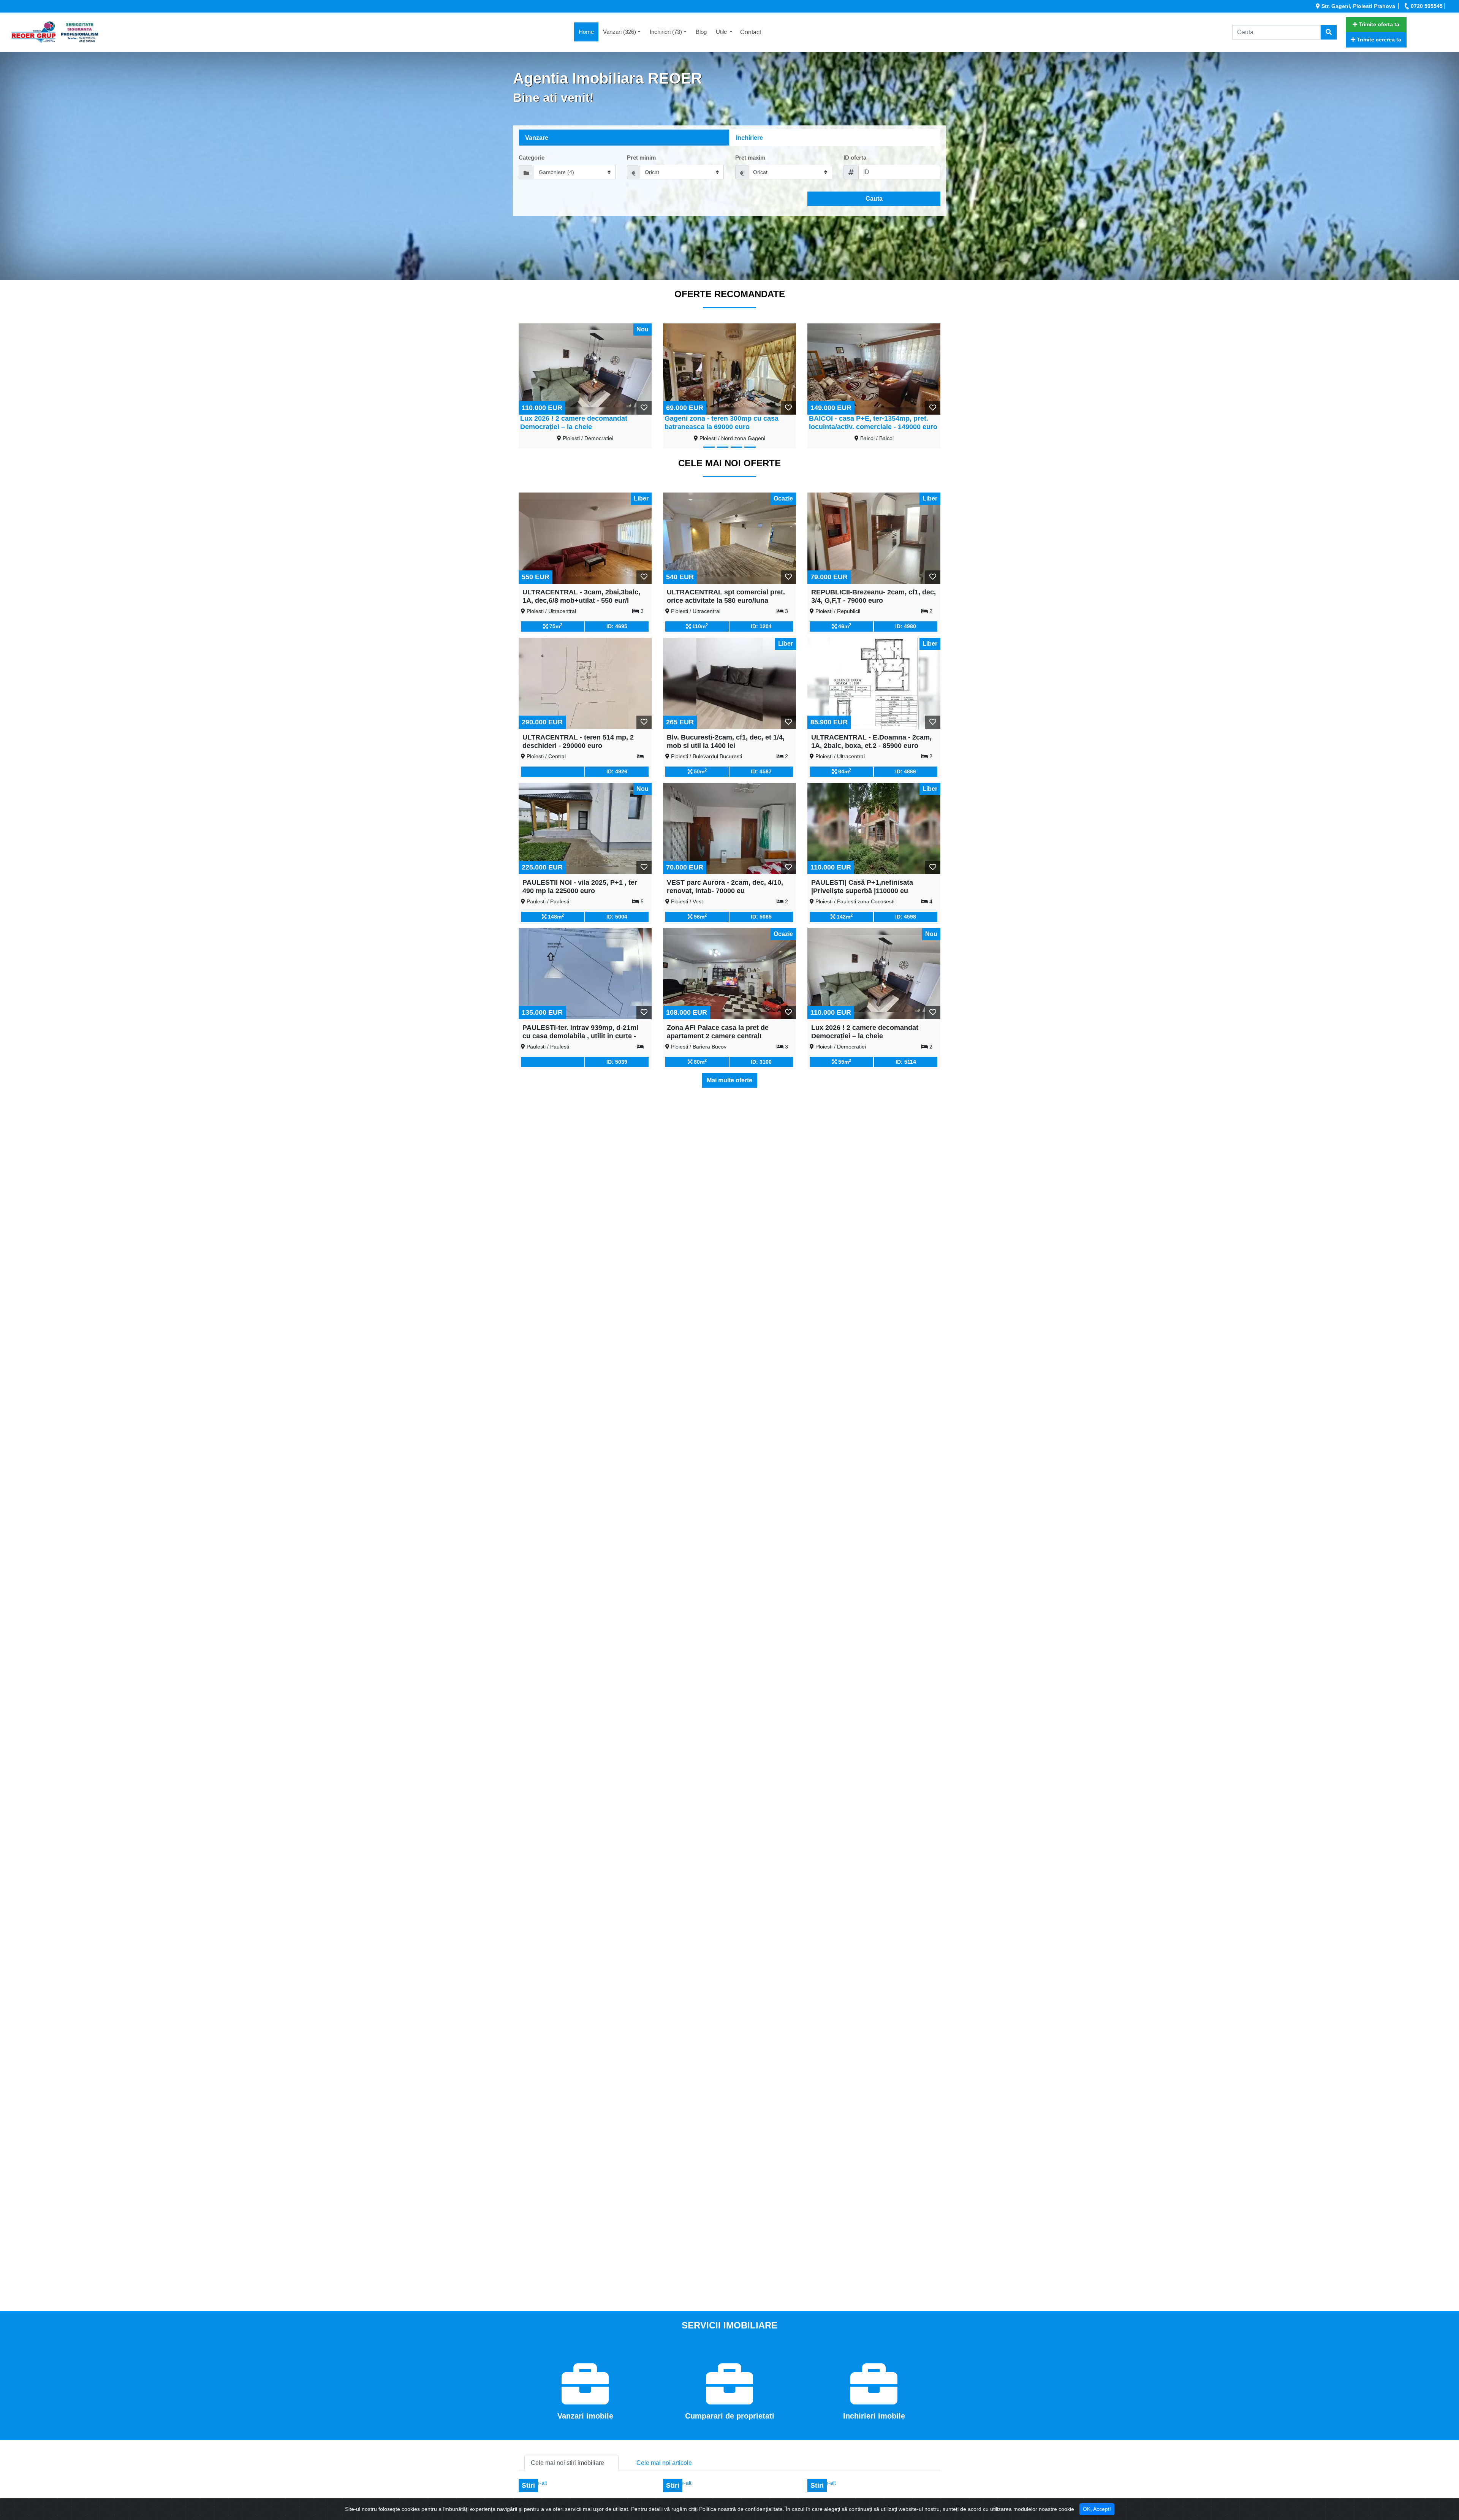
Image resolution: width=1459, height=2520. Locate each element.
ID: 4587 (761, 771)
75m (555, 626)
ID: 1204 (761, 626)
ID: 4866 (906, 771)
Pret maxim (750, 158)
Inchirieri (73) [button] (666, 32)
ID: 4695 (617, 626)
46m (844, 626)
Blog (701, 32)
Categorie (532, 158)
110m (699, 626)
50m (699, 771)
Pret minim (641, 158)
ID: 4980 (906, 626)
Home (589, 32)
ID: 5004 (617, 917)
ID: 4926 (617, 771)
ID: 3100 (761, 1062)
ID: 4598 (906, 917)
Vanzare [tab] (537, 138)
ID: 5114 (906, 1062)
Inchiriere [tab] (749, 138)
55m (844, 1061)
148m (555, 916)
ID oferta (855, 158)
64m (844, 771)
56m (699, 916)
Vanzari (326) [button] (620, 32)
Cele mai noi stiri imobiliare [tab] (567, 2463)
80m (699, 1061)
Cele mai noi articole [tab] (664, 2463)
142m (844, 916)
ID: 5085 (761, 917)
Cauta (874, 199)
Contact (751, 32)
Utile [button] (722, 32)
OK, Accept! (1097, 2509)
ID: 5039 (617, 1062)
